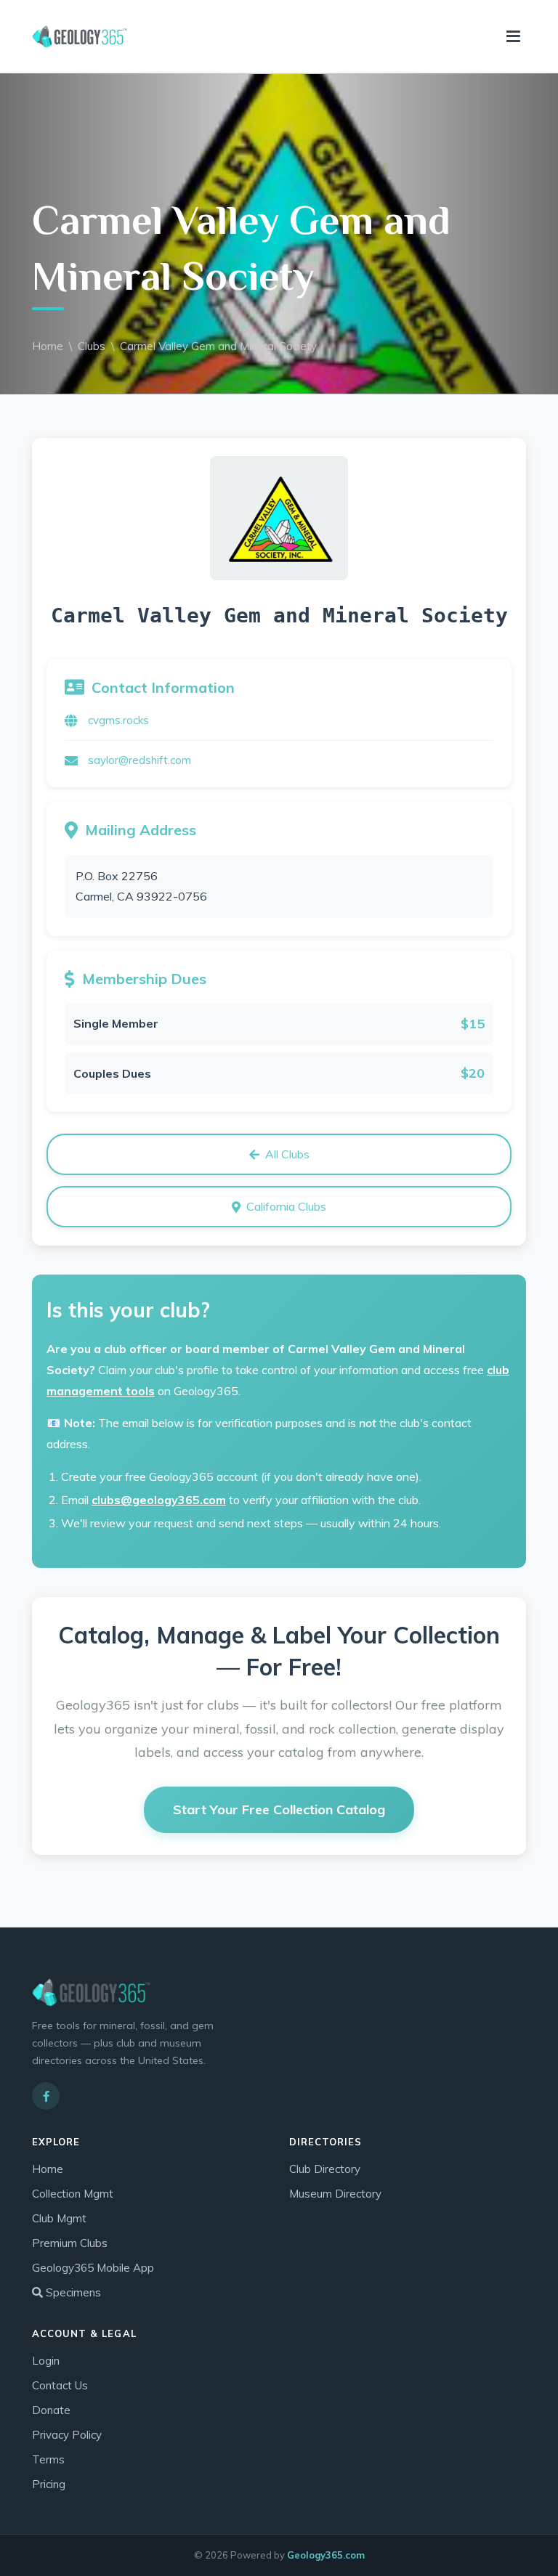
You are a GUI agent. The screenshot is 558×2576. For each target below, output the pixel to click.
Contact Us (60, 2385)
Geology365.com (326, 2555)
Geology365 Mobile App (93, 2268)
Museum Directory (335, 2194)
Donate (51, 2410)
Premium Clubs (70, 2243)
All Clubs (287, 1154)
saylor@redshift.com (139, 760)
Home (48, 346)
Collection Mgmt (73, 2194)
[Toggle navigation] (513, 37)
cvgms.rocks (118, 720)
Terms (48, 2459)
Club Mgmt (59, 2218)
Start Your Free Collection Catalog (279, 1809)
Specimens (72, 2292)
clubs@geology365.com (159, 1500)
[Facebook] (46, 2096)
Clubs (92, 346)
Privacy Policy (67, 2435)
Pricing (49, 2484)
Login (46, 2361)
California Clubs (286, 1206)
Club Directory (325, 2169)
